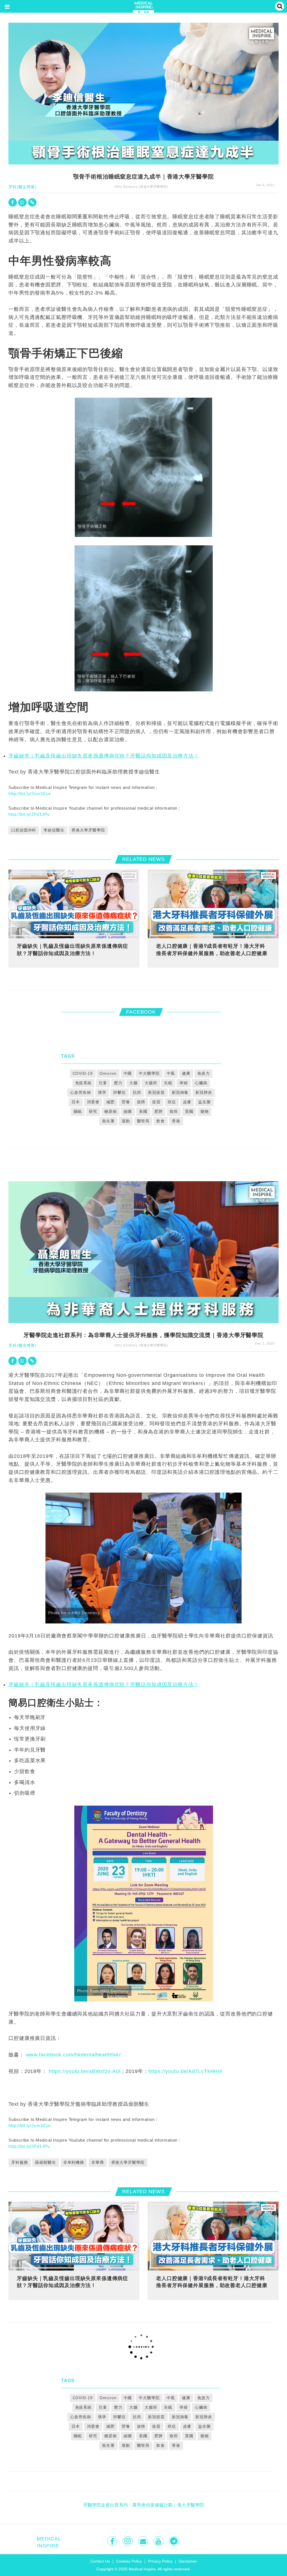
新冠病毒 (180, 1092)
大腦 (133, 1083)
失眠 (168, 1083)
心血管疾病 (80, 1092)
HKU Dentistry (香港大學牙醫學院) (141, 187)
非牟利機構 (74, 2162)
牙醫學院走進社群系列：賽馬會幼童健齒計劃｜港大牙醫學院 (143, 2505)
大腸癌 (151, 1083)
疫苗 (156, 1102)
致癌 (174, 1111)
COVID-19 (83, 1073)
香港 (176, 1121)
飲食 (161, 1121)
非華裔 (98, 2162)
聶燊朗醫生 (45, 2162)
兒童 (103, 1083)
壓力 (118, 1083)
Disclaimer (188, 2561)
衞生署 (108, 1121)
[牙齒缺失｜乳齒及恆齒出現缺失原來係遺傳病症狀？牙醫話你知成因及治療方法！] (74, 904)
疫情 (141, 1102)
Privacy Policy (160, 2561)
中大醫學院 (149, 1073)
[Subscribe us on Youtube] (159, 2541)
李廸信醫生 (54, 830)
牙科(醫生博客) (23, 187)
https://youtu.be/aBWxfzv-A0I (85, 2071)
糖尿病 (111, 1111)
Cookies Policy (129, 2561)
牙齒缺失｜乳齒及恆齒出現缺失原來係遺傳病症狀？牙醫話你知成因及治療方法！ (104, 756)
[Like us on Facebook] (113, 2541)
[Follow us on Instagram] (128, 2541)
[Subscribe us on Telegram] (174, 2541)
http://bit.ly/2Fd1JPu (29, 814)
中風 (171, 1073)
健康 (186, 1073)
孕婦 (184, 1083)
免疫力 (204, 1073)
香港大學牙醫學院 (88, 830)
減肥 (110, 1102)
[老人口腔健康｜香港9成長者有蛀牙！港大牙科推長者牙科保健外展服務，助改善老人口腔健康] (213, 904)
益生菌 (204, 1102)
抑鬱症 (120, 1092)
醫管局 (143, 1121)
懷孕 (102, 1092)
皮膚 (187, 1102)
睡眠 (78, 1111)
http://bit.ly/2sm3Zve (29, 794)
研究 (93, 1111)
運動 (126, 1121)
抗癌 (137, 1092)
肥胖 (159, 1111)
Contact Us (100, 2561)
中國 (128, 1073)
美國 (143, 1111)
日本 (76, 1102)
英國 (189, 1111)
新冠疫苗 (156, 1092)
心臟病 (201, 1083)
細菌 (128, 1111)
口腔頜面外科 (24, 830)
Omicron (108, 1073)
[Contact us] (144, 2541)
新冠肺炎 (204, 1092)
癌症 (172, 1102)
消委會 (93, 1102)
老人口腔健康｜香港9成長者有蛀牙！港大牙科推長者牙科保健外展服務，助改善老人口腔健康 (212, 949)
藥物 (205, 1111)
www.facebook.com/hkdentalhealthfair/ (74, 2055)
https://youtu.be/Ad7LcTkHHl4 (185, 2071)
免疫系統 (84, 1083)
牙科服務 (20, 2162)
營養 (126, 1102)
